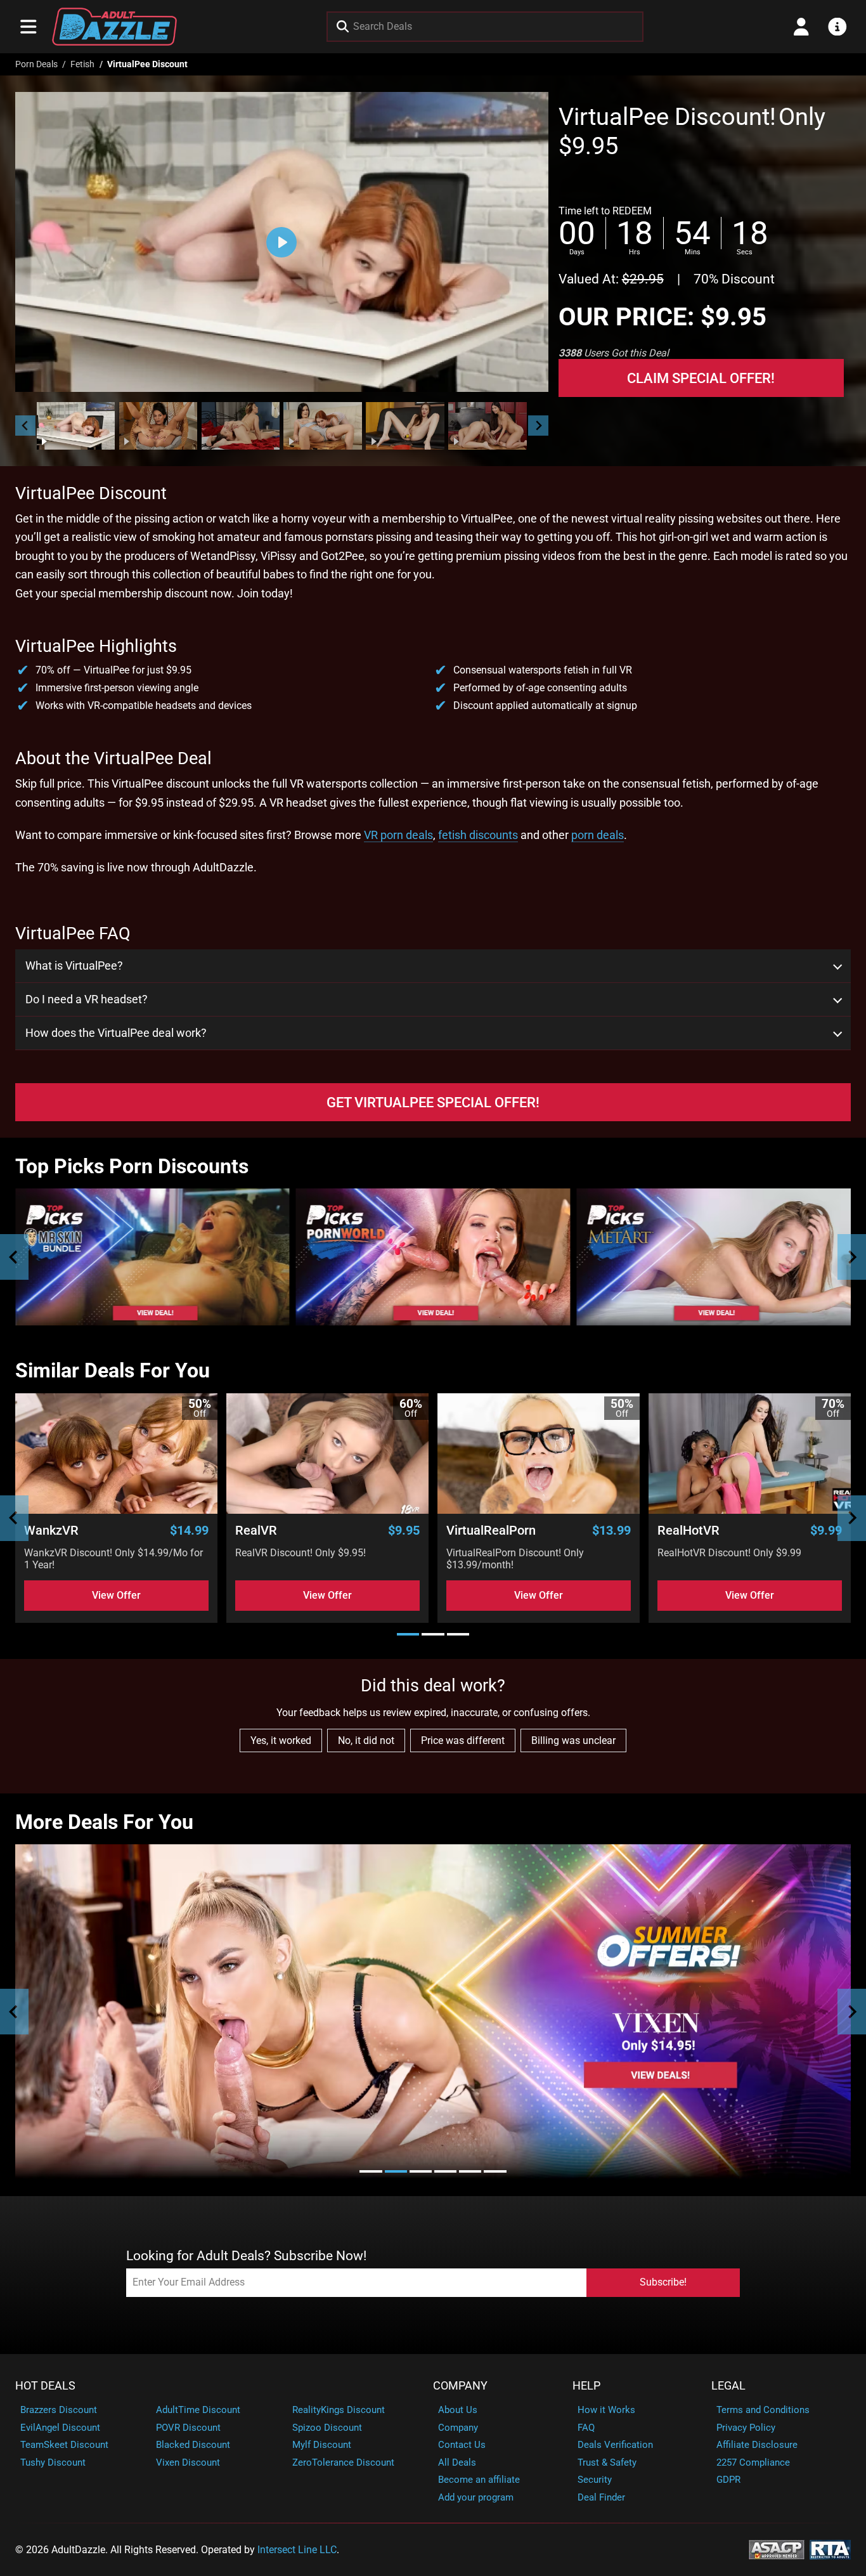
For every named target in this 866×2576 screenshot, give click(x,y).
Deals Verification (615, 2445)
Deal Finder (601, 2497)
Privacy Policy (746, 2428)
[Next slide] (538, 426)
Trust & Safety (607, 2462)
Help (586, 2386)
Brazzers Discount (59, 2410)
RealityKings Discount (339, 2410)
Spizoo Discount (327, 2428)
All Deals (457, 2462)
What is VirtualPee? (74, 966)
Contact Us (462, 2445)
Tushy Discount (53, 2462)
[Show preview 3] (241, 426)
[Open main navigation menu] (29, 27)
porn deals (598, 835)
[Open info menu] (837, 27)
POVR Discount (188, 2428)
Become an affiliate (479, 2480)
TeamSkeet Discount (64, 2445)
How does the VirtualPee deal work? (116, 1033)
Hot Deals (45, 2386)
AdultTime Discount (198, 2410)
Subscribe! (663, 2282)
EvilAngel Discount (60, 2428)
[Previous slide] (14, 1257)
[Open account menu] (801, 27)
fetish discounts (478, 835)
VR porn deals (398, 835)
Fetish (82, 64)
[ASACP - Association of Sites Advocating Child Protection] (777, 2549)
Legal (728, 2386)
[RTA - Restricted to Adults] (830, 2549)
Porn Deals (36, 64)
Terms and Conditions (763, 2410)
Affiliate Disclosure (757, 2445)
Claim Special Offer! (701, 378)
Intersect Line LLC (297, 2550)
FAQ (586, 2428)
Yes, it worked (281, 1740)
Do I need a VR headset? (87, 999)
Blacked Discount (193, 2445)
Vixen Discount (188, 2462)
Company (460, 2386)
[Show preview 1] (76, 426)
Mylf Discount (322, 2445)
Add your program (476, 2497)
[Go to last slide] (25, 426)
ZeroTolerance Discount (343, 2462)
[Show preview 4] (323, 426)
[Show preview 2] (158, 426)
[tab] (408, 1634)
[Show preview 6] (488, 426)
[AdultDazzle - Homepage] (115, 27)
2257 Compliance (753, 2462)
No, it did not (366, 1740)
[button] (76, 426)
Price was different (463, 1740)
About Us (458, 2410)
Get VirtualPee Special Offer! (433, 1102)
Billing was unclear (573, 1740)
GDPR (728, 2480)
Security (595, 2480)
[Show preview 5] (405, 426)
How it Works (606, 2410)
